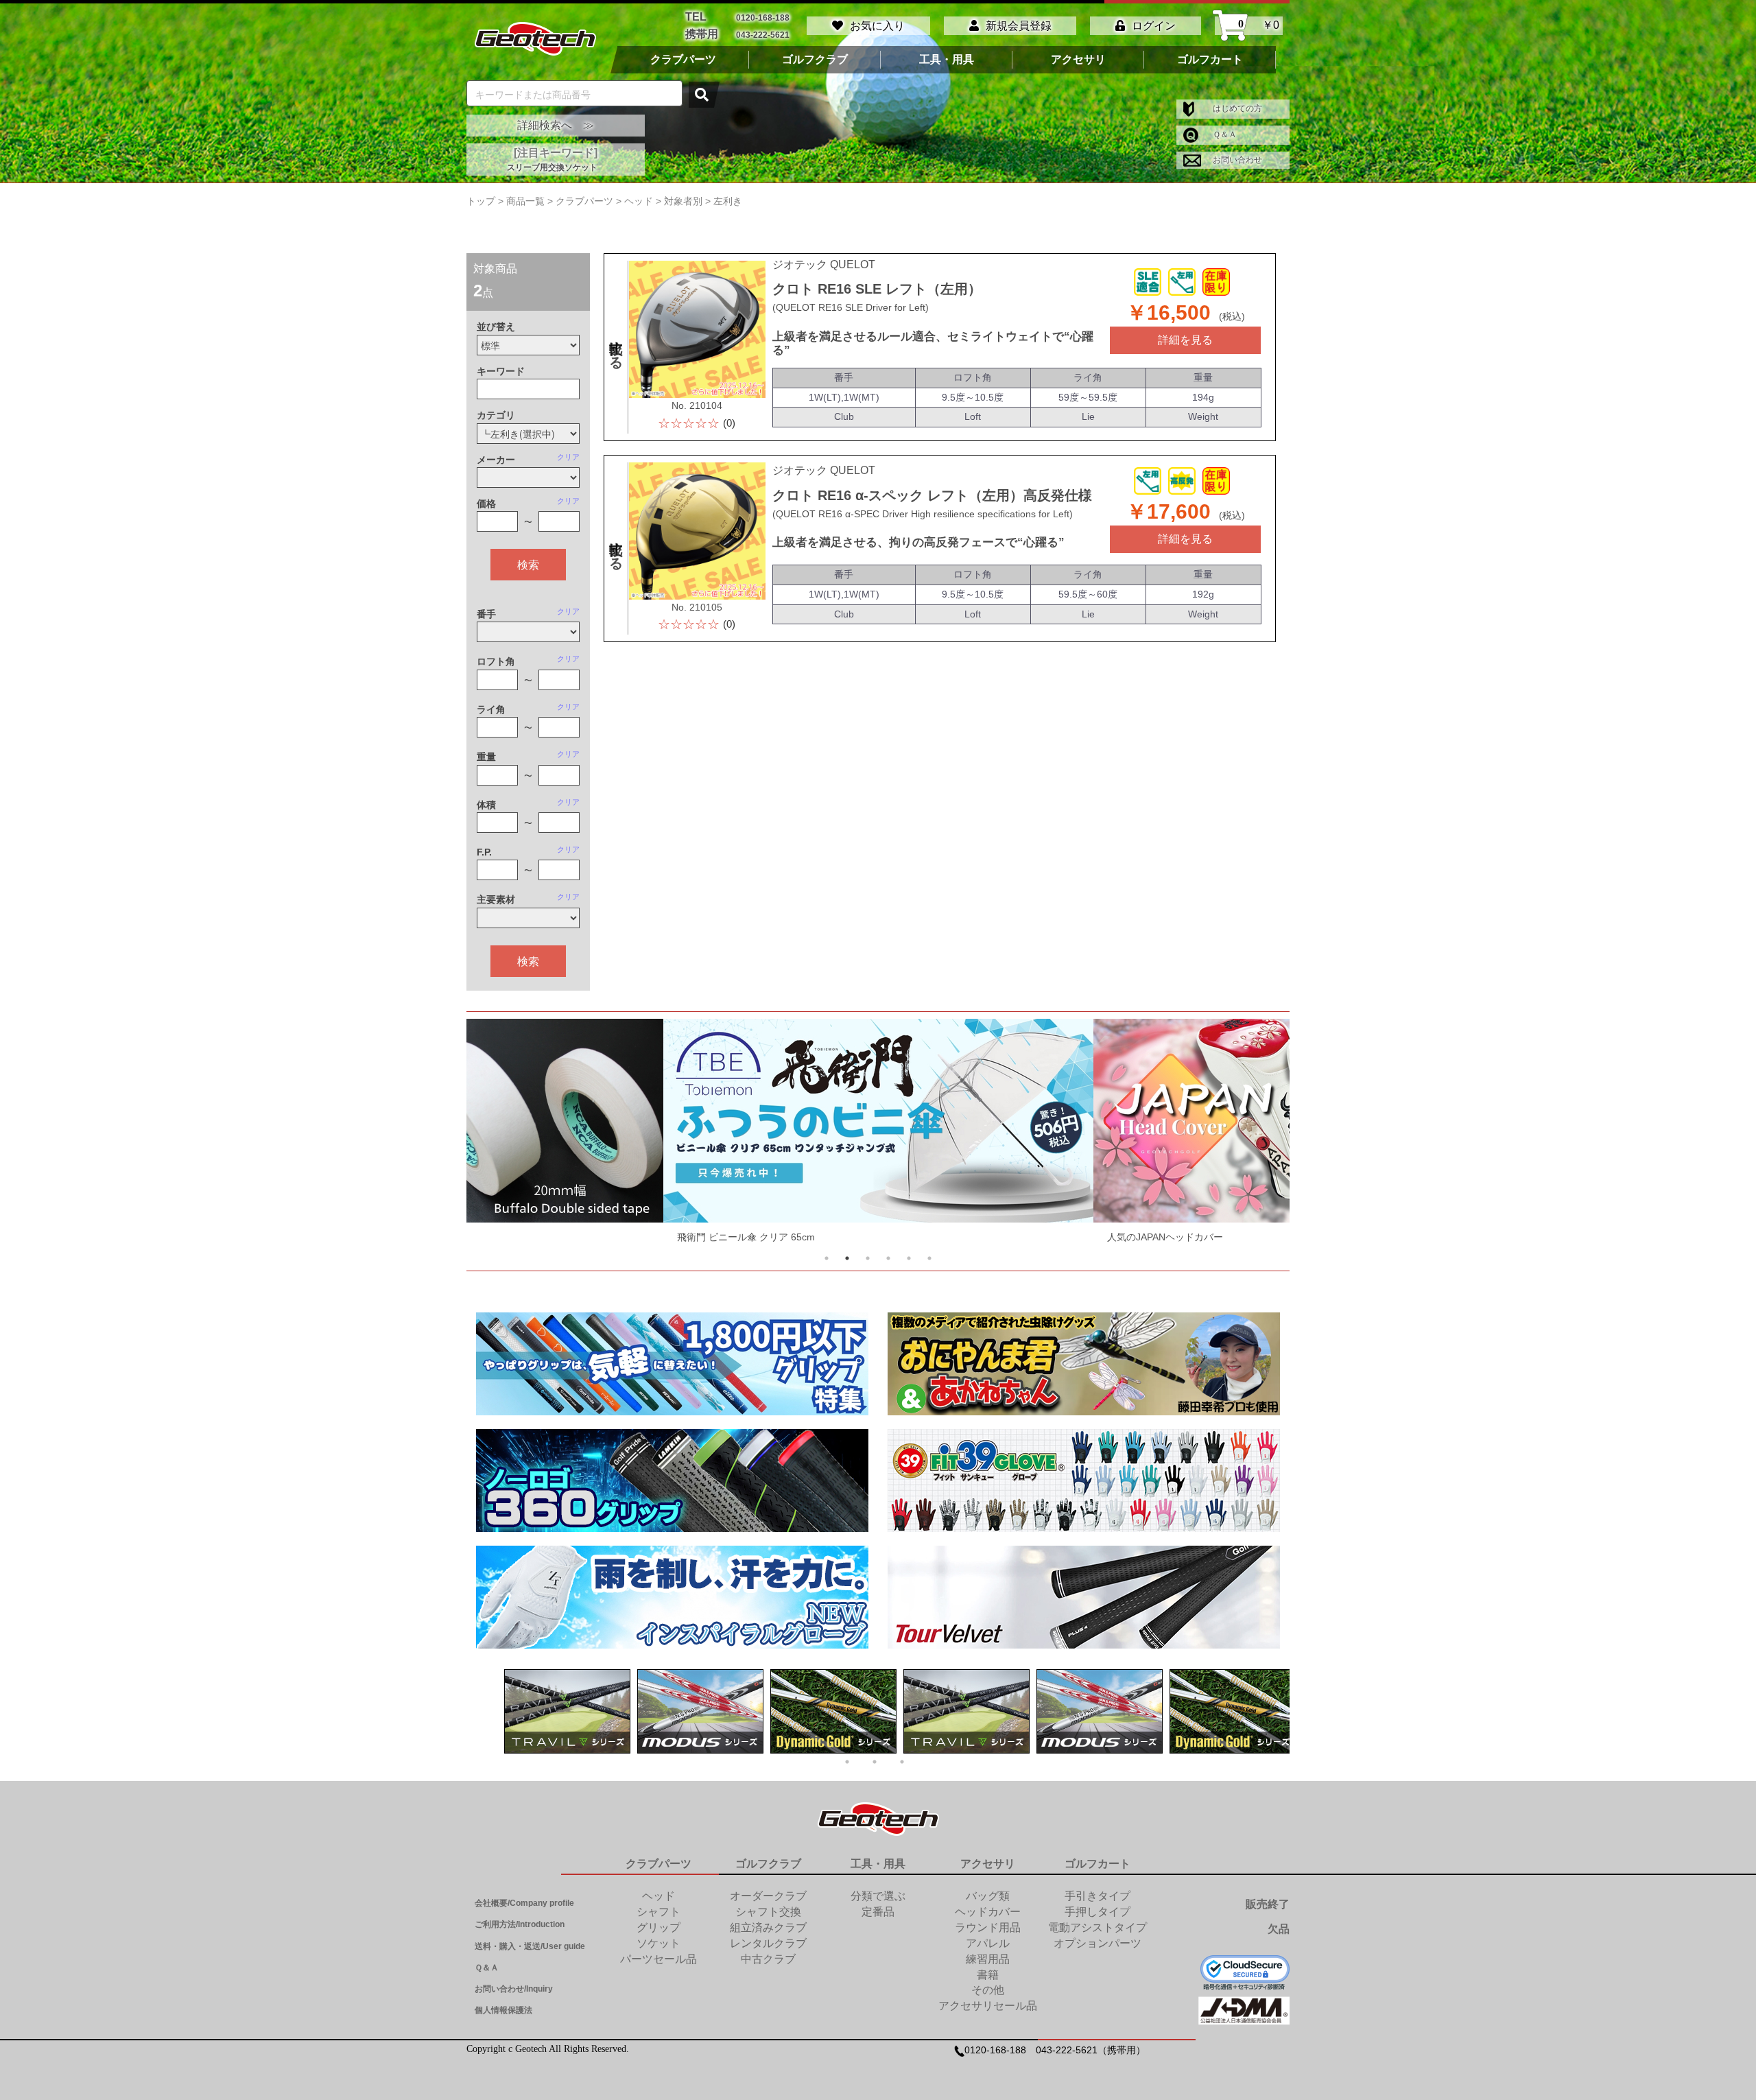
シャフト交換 (768, 1912)
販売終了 (1268, 1904)
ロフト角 (496, 661)
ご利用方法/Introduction (520, 1924)
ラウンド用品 (988, 1927)
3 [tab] (868, 1258)
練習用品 (988, 1959)
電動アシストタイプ (1097, 1927)
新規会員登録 (1019, 26)
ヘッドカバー (988, 1912)
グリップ (658, 1927)
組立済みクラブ (768, 1927)
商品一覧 (525, 201)
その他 (988, 1990)
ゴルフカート (1210, 60)
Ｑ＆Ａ (1224, 134)
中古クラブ (768, 1959)
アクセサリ (1078, 60)
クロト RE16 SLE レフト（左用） (877, 289)
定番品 (878, 1912)
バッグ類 (988, 1896)
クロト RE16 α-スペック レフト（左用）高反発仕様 (932, 495)
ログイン (1154, 26)
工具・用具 (947, 60)
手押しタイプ (1097, 1912)
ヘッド (658, 1896)
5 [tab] (909, 1258)
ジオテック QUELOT (824, 264)
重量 (486, 757)
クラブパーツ (683, 60)
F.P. (484, 852)
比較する (616, 347)
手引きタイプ (1097, 1896)
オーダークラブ (768, 1896)
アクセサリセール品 (988, 2006)
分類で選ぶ (878, 1896)
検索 (528, 564)
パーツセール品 (658, 1959)
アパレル (988, 1943)
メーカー (496, 460)
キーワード (501, 371)
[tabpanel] (474, 1134)
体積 (486, 805)
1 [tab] (827, 1258)
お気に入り (877, 26)
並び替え (496, 327)
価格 (486, 504)
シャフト (658, 1912)
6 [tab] (929, 1258)
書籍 (988, 1975)
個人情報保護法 (503, 2010)
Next (1254, 1134)
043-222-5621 (763, 35)
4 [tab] (888, 1258)
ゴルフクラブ (815, 60)
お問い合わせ (1236, 160)
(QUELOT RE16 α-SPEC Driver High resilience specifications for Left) (923, 514)
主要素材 (496, 899)
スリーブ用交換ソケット (552, 167)
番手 (486, 614)
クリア (568, 457)
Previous (502, 1134)
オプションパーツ (1097, 1943)
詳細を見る (1185, 340)
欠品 (1279, 1929)
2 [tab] (847, 1258)
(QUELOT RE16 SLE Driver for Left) (851, 307)
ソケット (658, 1943)
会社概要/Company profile (524, 1903)
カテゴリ (496, 415)
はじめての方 (1236, 108)
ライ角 (491, 709)
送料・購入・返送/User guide (530, 1946)
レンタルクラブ (768, 1943)
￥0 (1259, 25)
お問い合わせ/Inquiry (514, 1989)
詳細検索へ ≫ (556, 125)
